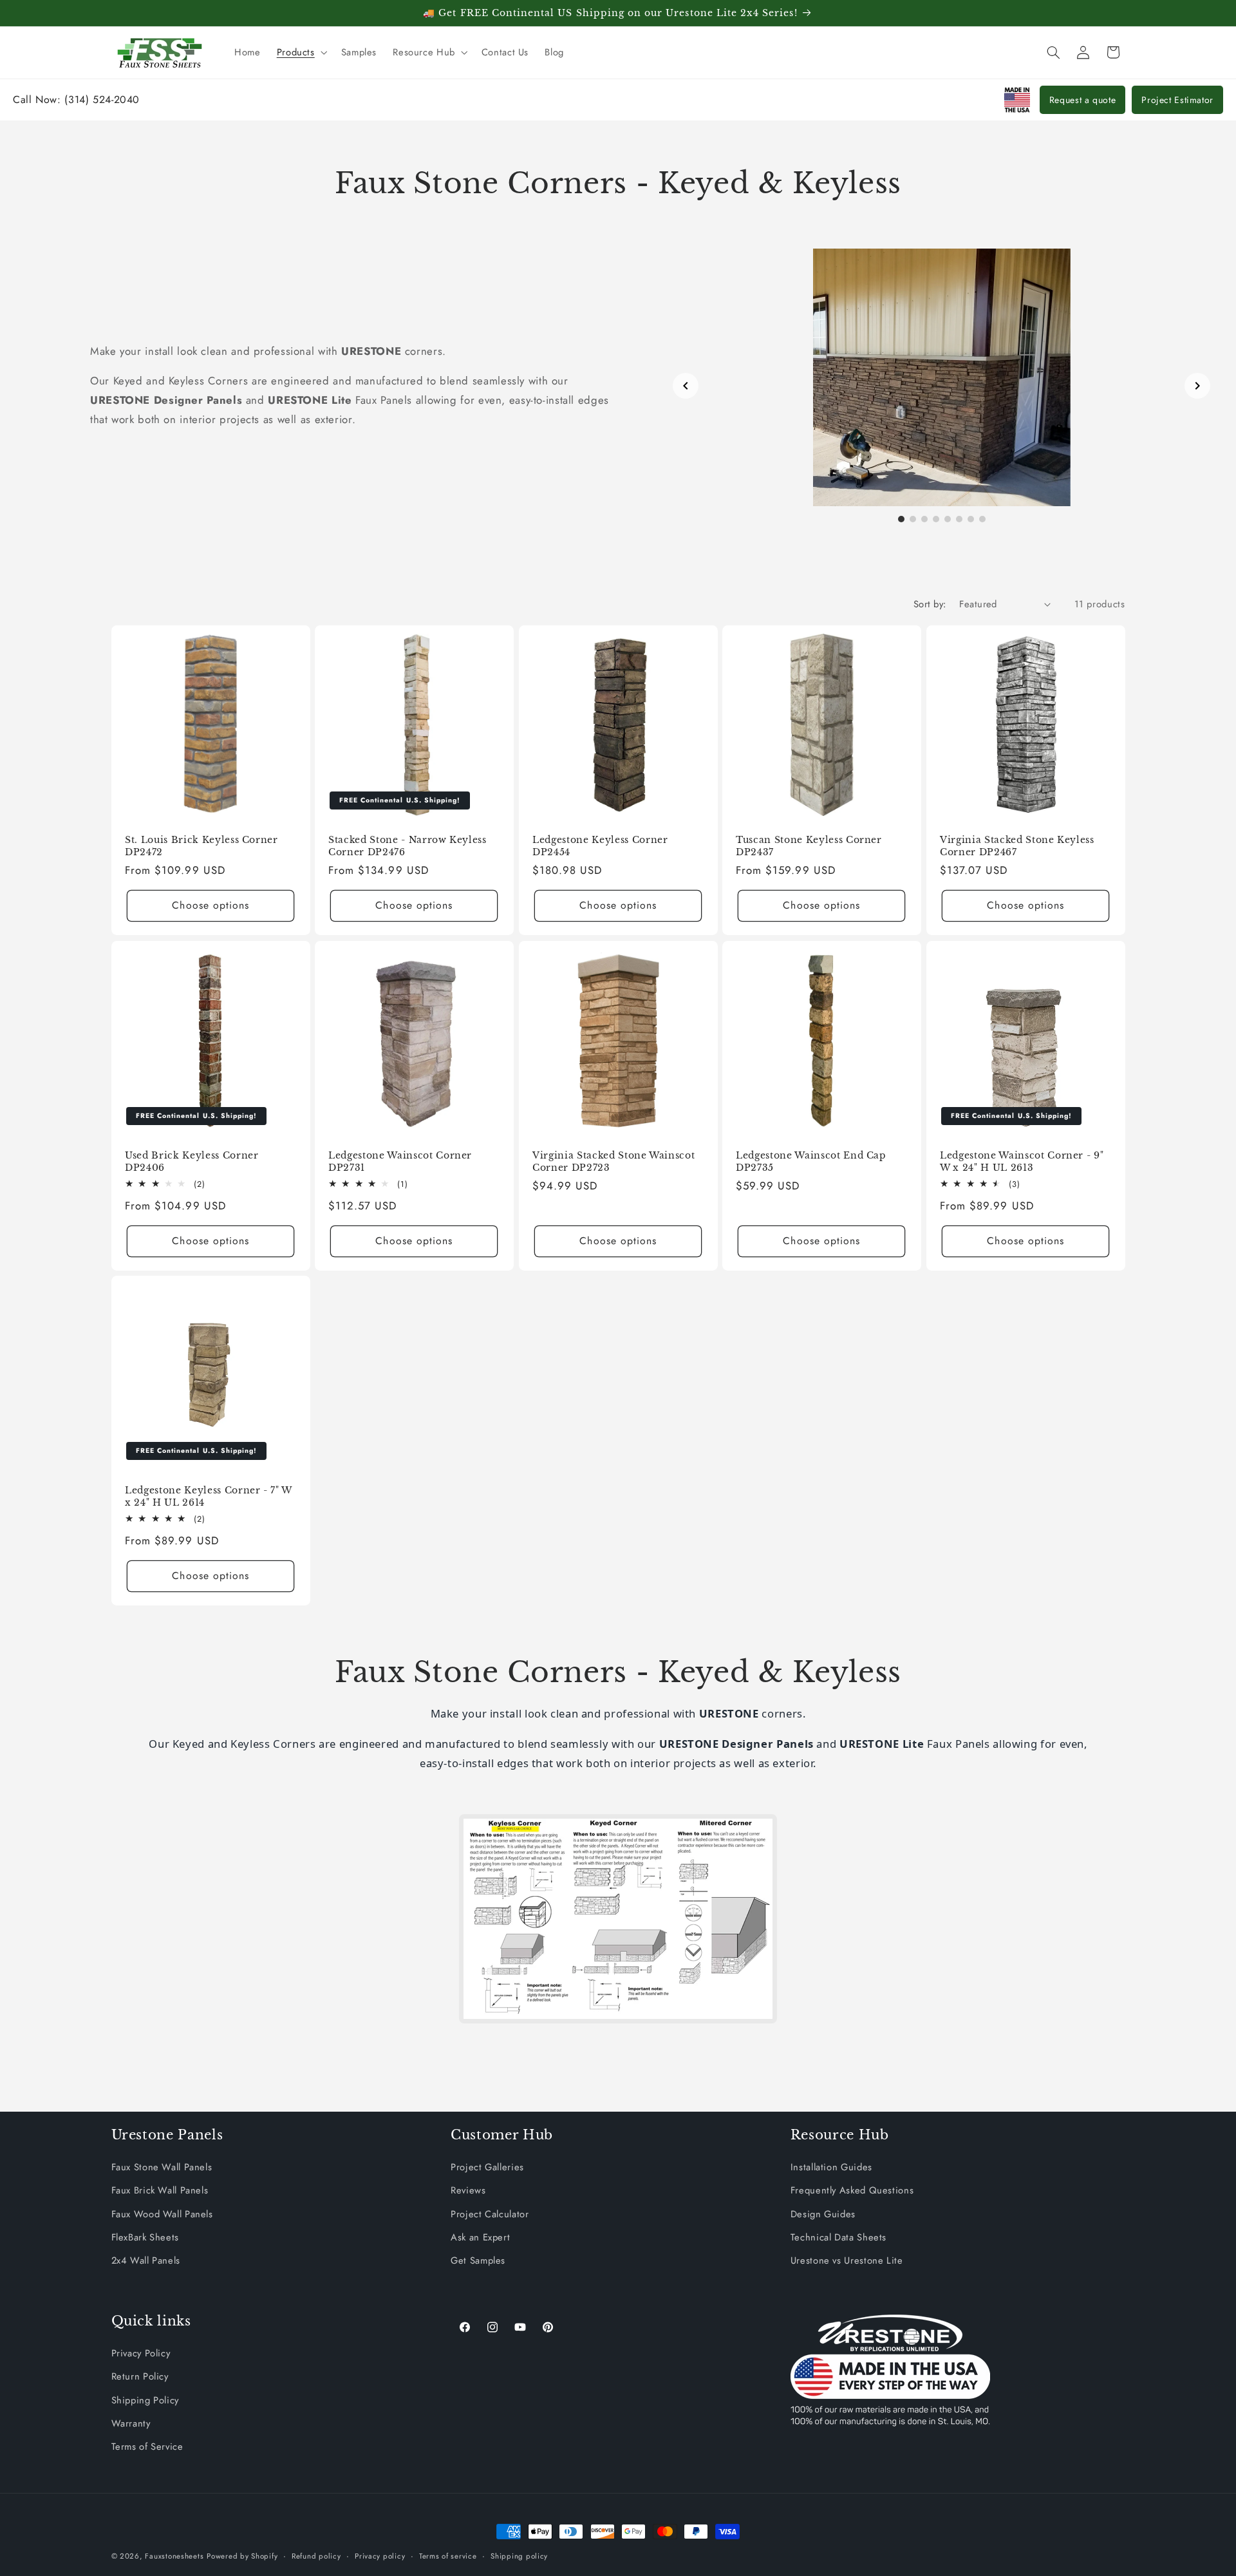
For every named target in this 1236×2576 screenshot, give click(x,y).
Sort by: (930, 604)
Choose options (211, 906)
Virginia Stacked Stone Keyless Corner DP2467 (1017, 846)
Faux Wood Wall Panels (162, 2213)
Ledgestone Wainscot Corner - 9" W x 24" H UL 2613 (1022, 1161)
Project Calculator (490, 2213)
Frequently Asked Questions (852, 2190)
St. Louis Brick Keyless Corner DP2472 (201, 846)
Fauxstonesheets (174, 2556)
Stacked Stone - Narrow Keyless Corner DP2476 (407, 846)
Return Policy (140, 2376)
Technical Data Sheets (838, 2237)
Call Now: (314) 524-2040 (76, 99)
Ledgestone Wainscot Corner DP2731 (400, 1161)
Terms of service (448, 2556)
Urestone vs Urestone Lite (847, 2260)
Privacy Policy (141, 2353)
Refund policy (316, 2556)
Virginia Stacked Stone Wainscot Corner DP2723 (613, 1161)
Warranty (131, 2423)
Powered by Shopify (242, 2556)
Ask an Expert (480, 2237)
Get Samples (478, 2260)
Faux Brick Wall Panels (160, 2190)
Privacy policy (380, 2556)
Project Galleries (487, 2167)
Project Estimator (1177, 100)
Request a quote (1082, 100)
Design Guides (823, 2213)
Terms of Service (147, 2447)
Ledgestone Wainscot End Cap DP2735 (811, 1161)
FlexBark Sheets (145, 2237)
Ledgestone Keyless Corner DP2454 (600, 846)
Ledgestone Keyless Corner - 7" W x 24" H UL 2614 (208, 1496)
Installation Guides (831, 2167)
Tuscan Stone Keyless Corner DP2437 (809, 846)
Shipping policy (519, 2556)
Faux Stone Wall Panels (162, 2167)
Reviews (468, 2190)
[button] (301, 52)
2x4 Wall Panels (146, 2260)
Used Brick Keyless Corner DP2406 (192, 1161)
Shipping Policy (145, 2400)
